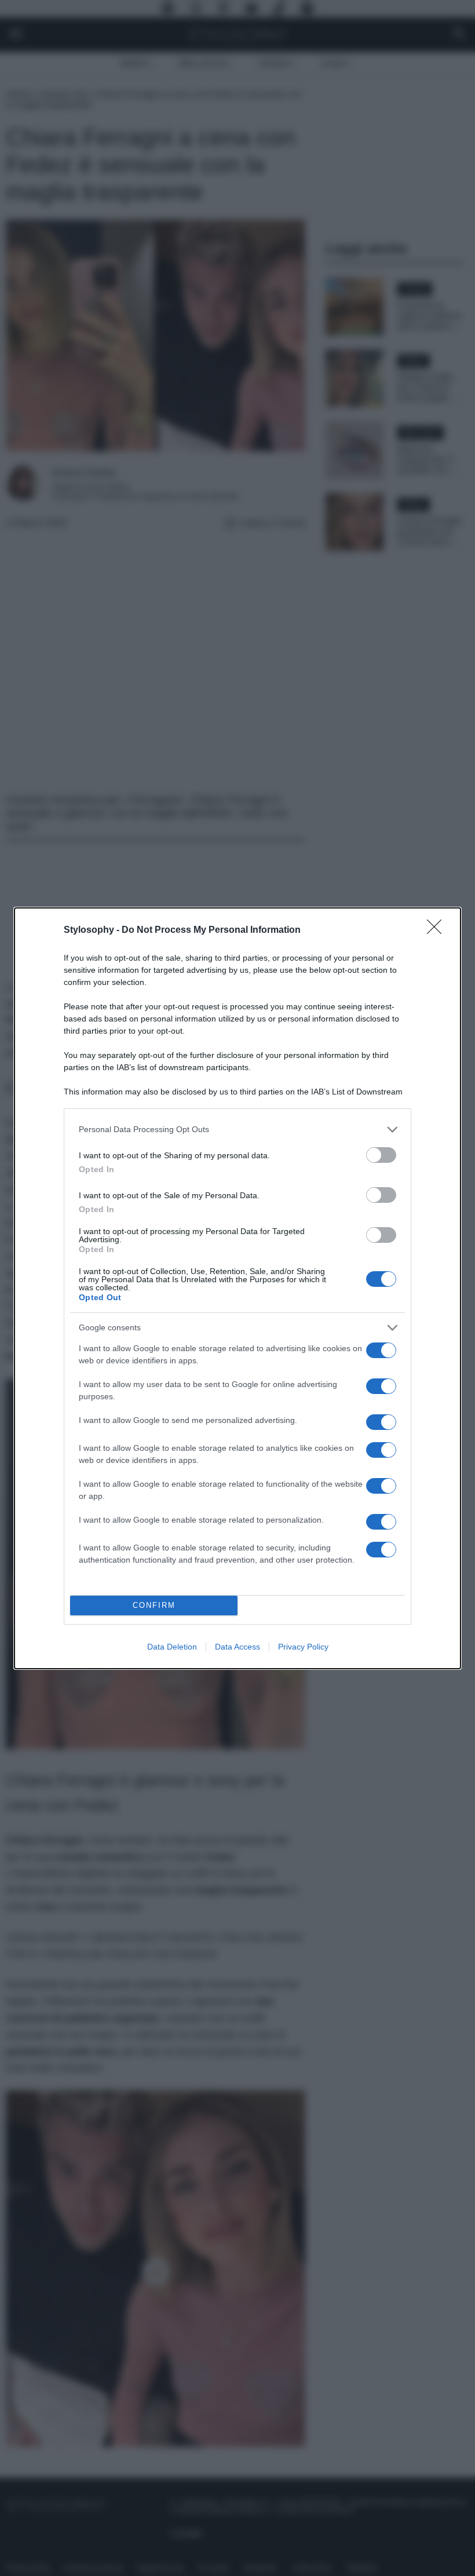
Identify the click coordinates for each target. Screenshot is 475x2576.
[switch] (381, 1155)
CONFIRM (154, 1605)
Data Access (237, 1647)
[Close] (438, 931)
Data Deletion (172, 1647)
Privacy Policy (303, 1647)
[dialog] (237, 1288)
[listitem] (237, 1130)
